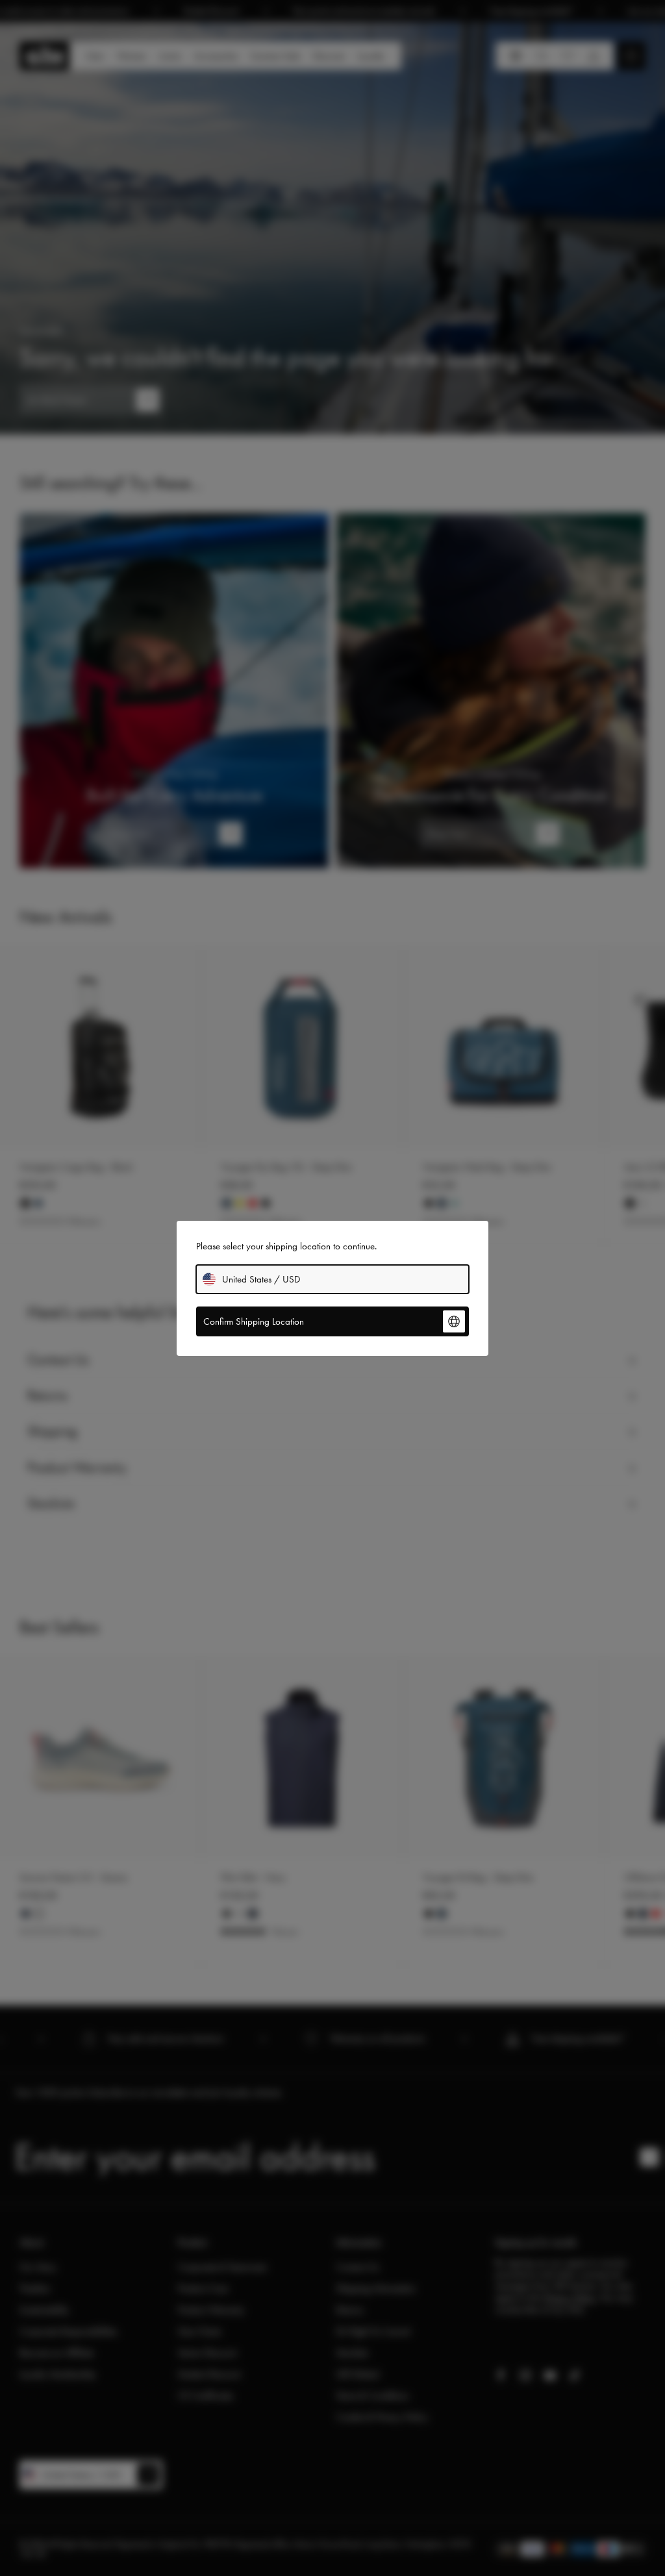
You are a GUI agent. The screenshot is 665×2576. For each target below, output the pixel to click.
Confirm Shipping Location (254, 1321)
